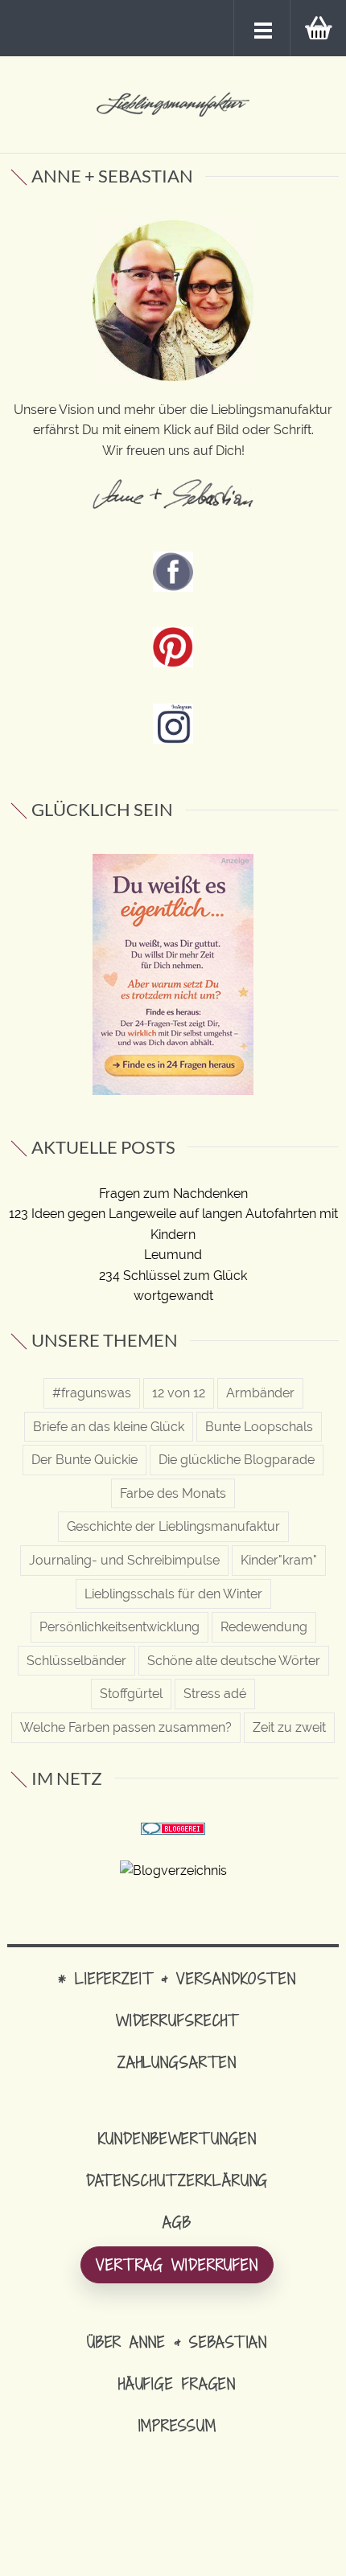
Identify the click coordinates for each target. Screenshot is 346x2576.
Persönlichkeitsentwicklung (119, 1627)
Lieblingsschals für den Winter (173, 1594)
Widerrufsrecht (177, 2020)
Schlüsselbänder (76, 1661)
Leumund (173, 1255)
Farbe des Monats (173, 1493)
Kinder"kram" (279, 1560)
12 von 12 (179, 1393)
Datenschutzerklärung (177, 2180)
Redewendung (264, 1627)
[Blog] (173, 1870)
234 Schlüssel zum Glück (173, 1276)
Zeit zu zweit (289, 1727)
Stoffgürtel (131, 1694)
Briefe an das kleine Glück (109, 1427)
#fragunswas (92, 1393)
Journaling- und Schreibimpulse (124, 1560)
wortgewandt (173, 1296)
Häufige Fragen (177, 2383)
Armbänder (260, 1393)
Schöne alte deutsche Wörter (234, 1661)
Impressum (177, 2425)
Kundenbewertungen (177, 2138)
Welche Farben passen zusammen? (126, 1727)
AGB (177, 2222)
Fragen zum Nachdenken (173, 1194)
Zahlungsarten (177, 2062)
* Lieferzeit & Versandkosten (177, 1978)
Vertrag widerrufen (177, 2264)
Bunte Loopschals (259, 1427)
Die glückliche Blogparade (237, 1460)
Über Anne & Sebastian (177, 2342)
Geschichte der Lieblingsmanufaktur (173, 1526)
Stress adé (215, 1694)
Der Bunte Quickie (84, 1460)
